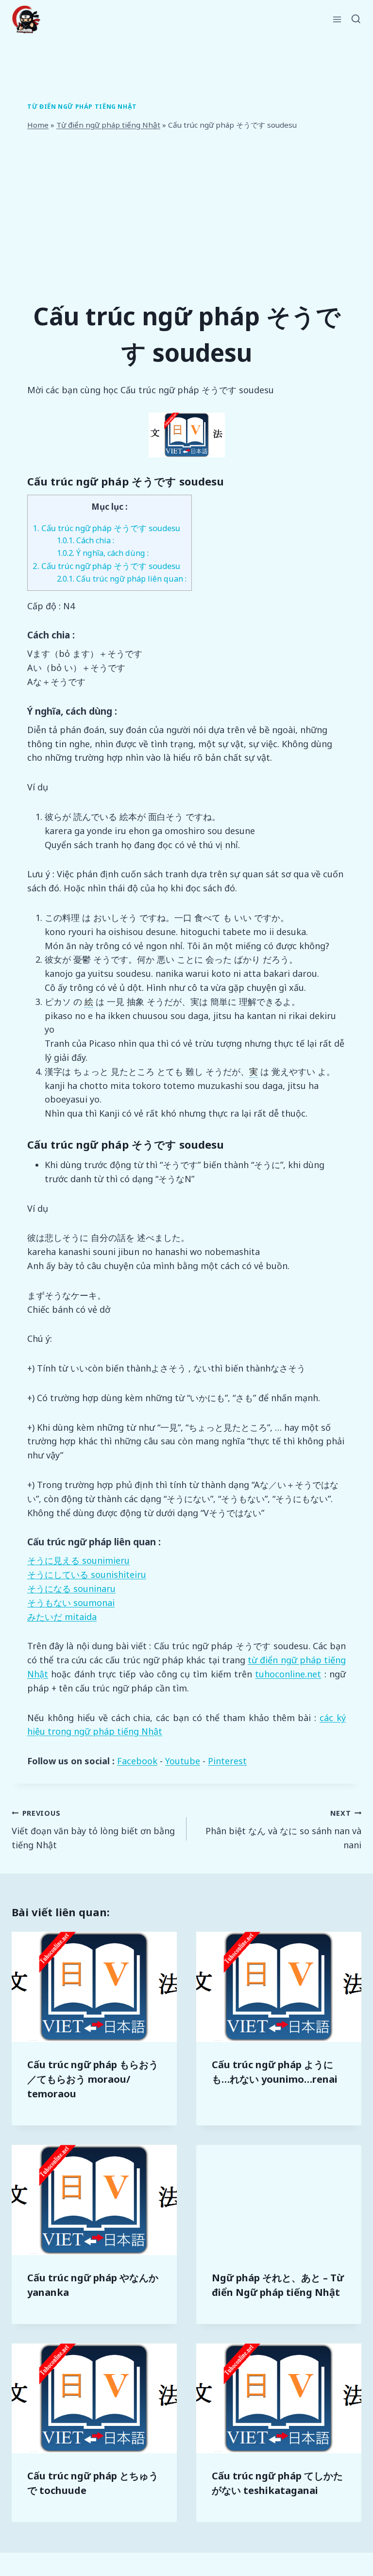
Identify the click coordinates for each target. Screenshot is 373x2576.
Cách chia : (85, 540)
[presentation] (94, 1987)
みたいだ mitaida (62, 1617)
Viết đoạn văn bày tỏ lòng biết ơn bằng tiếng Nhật (93, 1830)
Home (38, 125)
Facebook (137, 1761)
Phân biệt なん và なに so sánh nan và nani (283, 1830)
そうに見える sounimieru (78, 1560)
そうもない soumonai (71, 1603)
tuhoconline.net (288, 1674)
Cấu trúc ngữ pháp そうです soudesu (106, 528)
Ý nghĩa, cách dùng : (103, 553)
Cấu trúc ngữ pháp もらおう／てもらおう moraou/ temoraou (93, 2079)
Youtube (183, 1761)
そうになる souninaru (71, 1589)
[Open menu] (337, 19)
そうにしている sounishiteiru (87, 1574)
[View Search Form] (356, 19)
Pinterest (227, 1761)
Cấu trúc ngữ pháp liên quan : (122, 579)
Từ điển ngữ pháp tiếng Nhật (82, 107)
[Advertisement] (186, 215)
